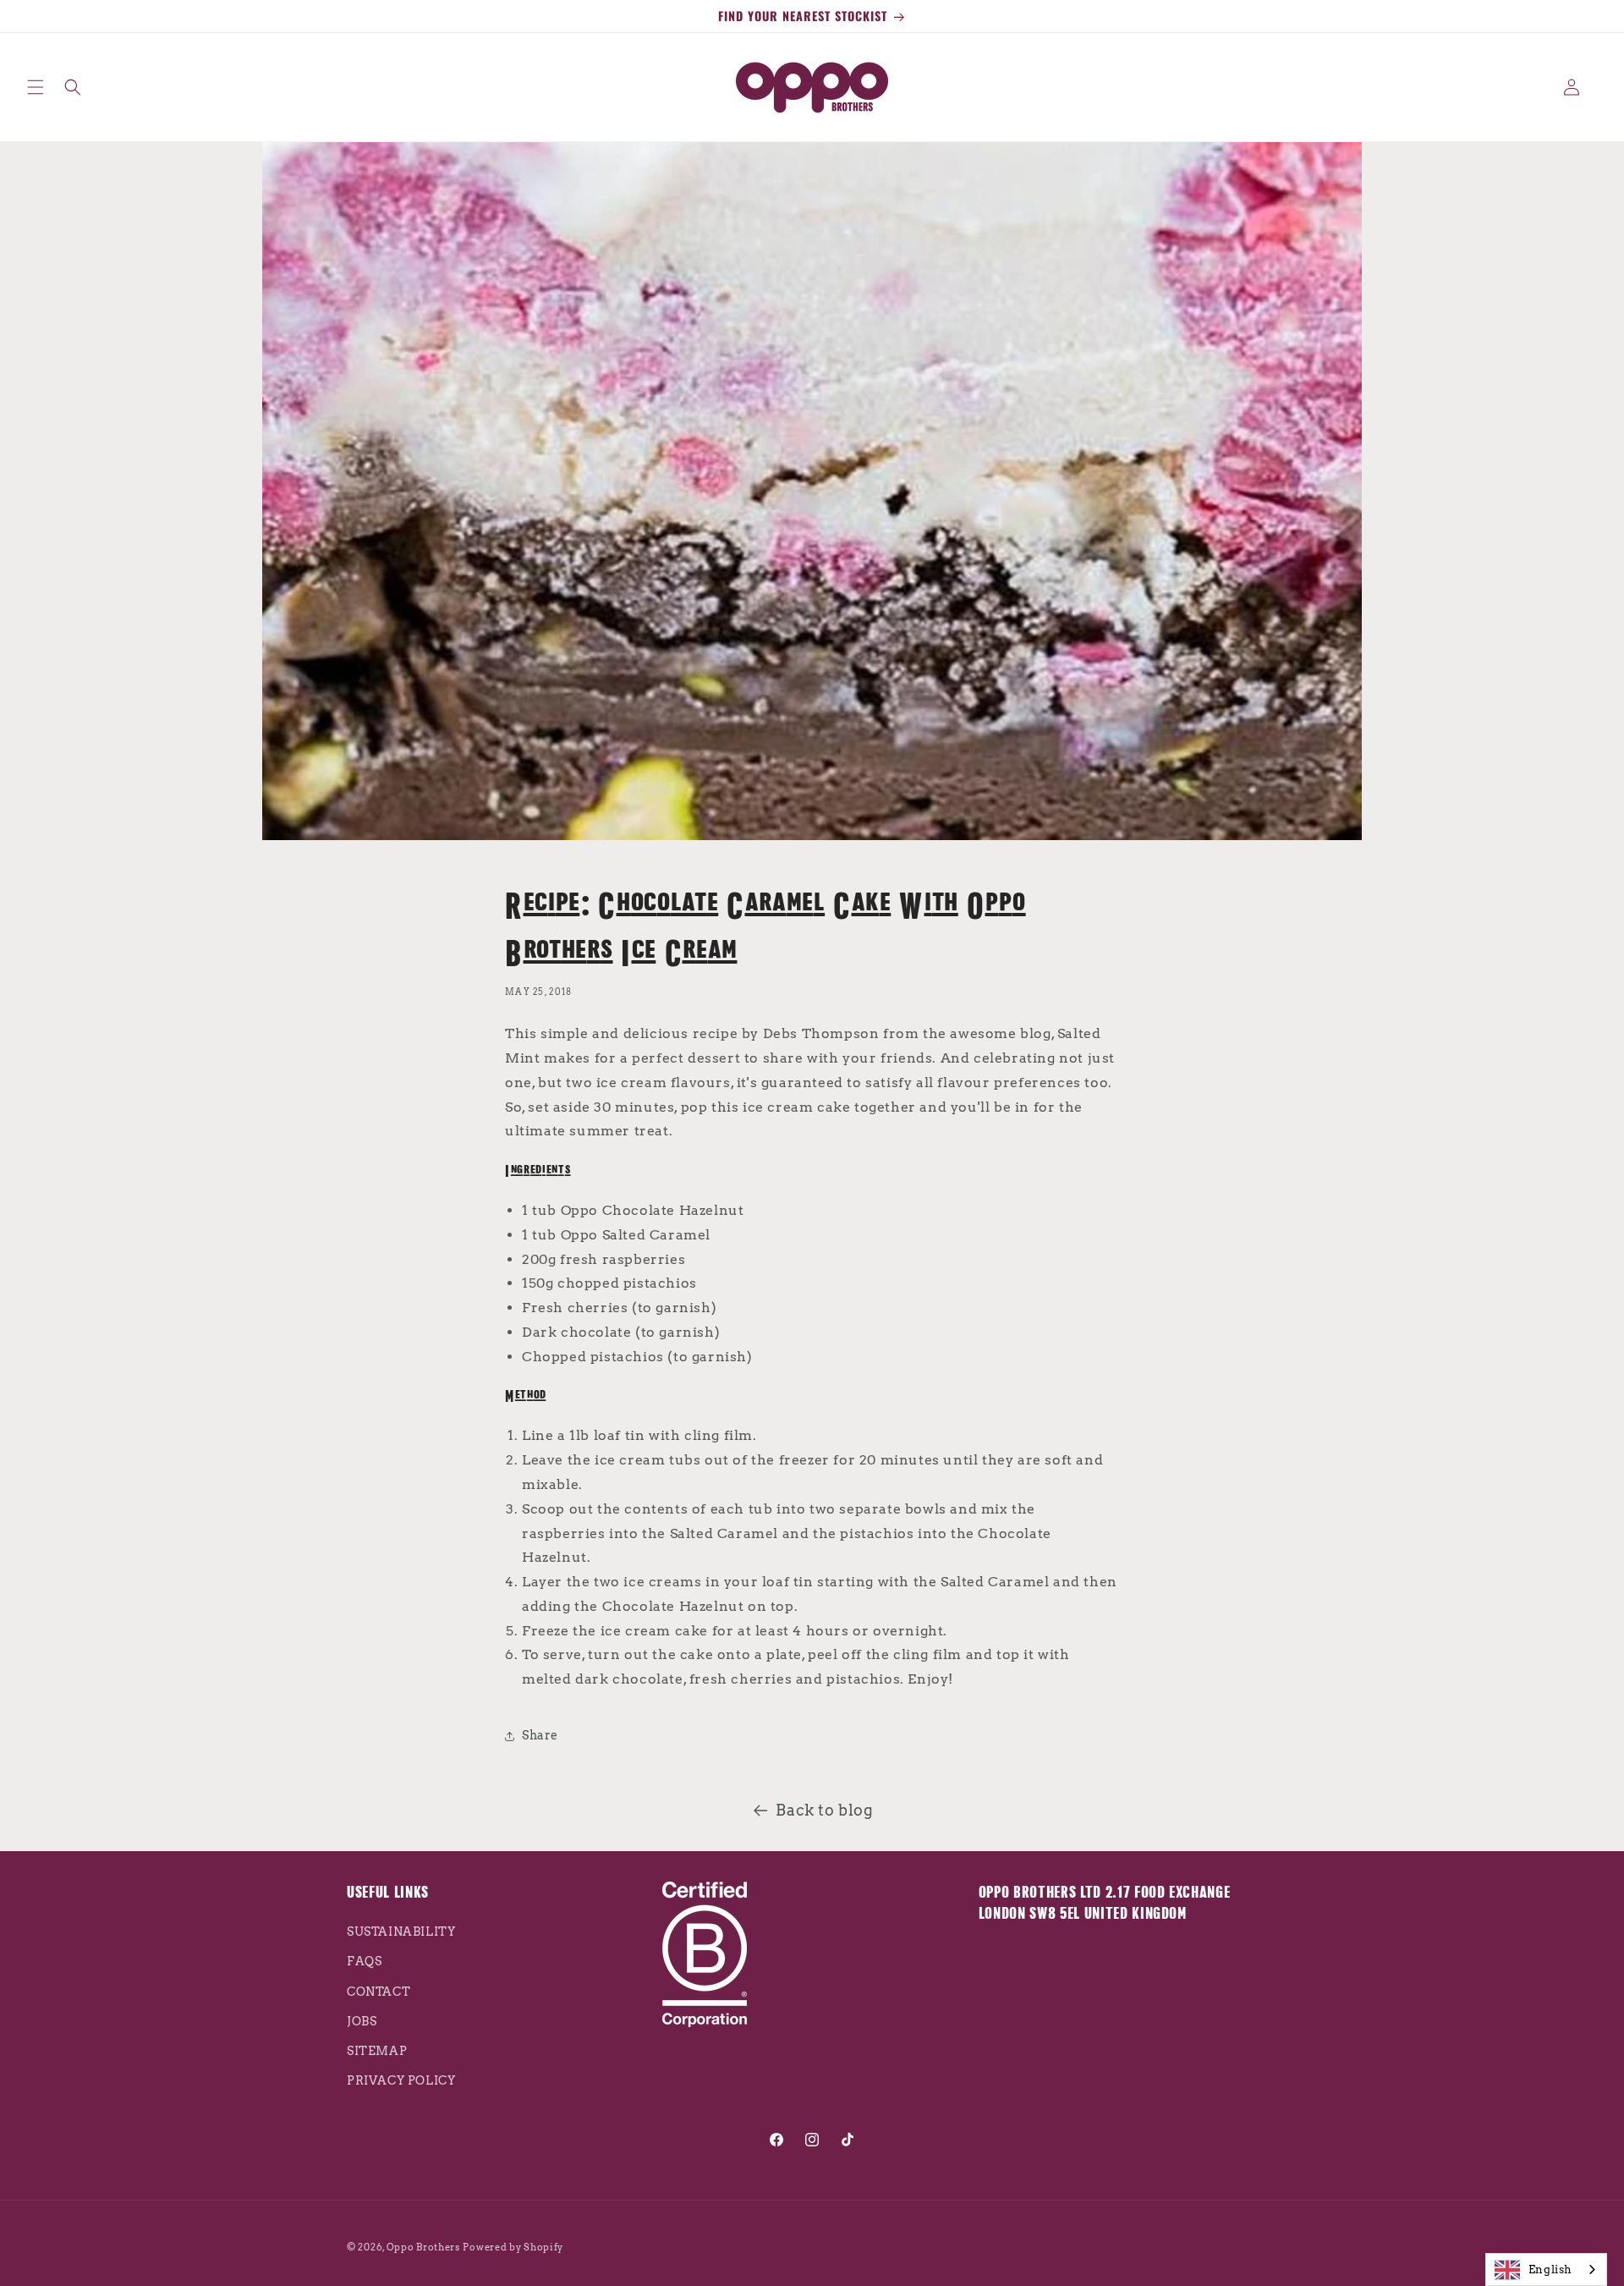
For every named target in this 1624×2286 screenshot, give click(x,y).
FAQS (364, 1962)
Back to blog (824, 1810)
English (1550, 2270)
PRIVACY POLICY (401, 2081)
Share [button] (540, 1735)
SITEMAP (377, 2051)
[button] (36, 87)
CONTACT (379, 1992)
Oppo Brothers (423, 2247)
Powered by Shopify (513, 2247)
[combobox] (1546, 2270)
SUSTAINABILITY (401, 1932)
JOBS (362, 2021)
